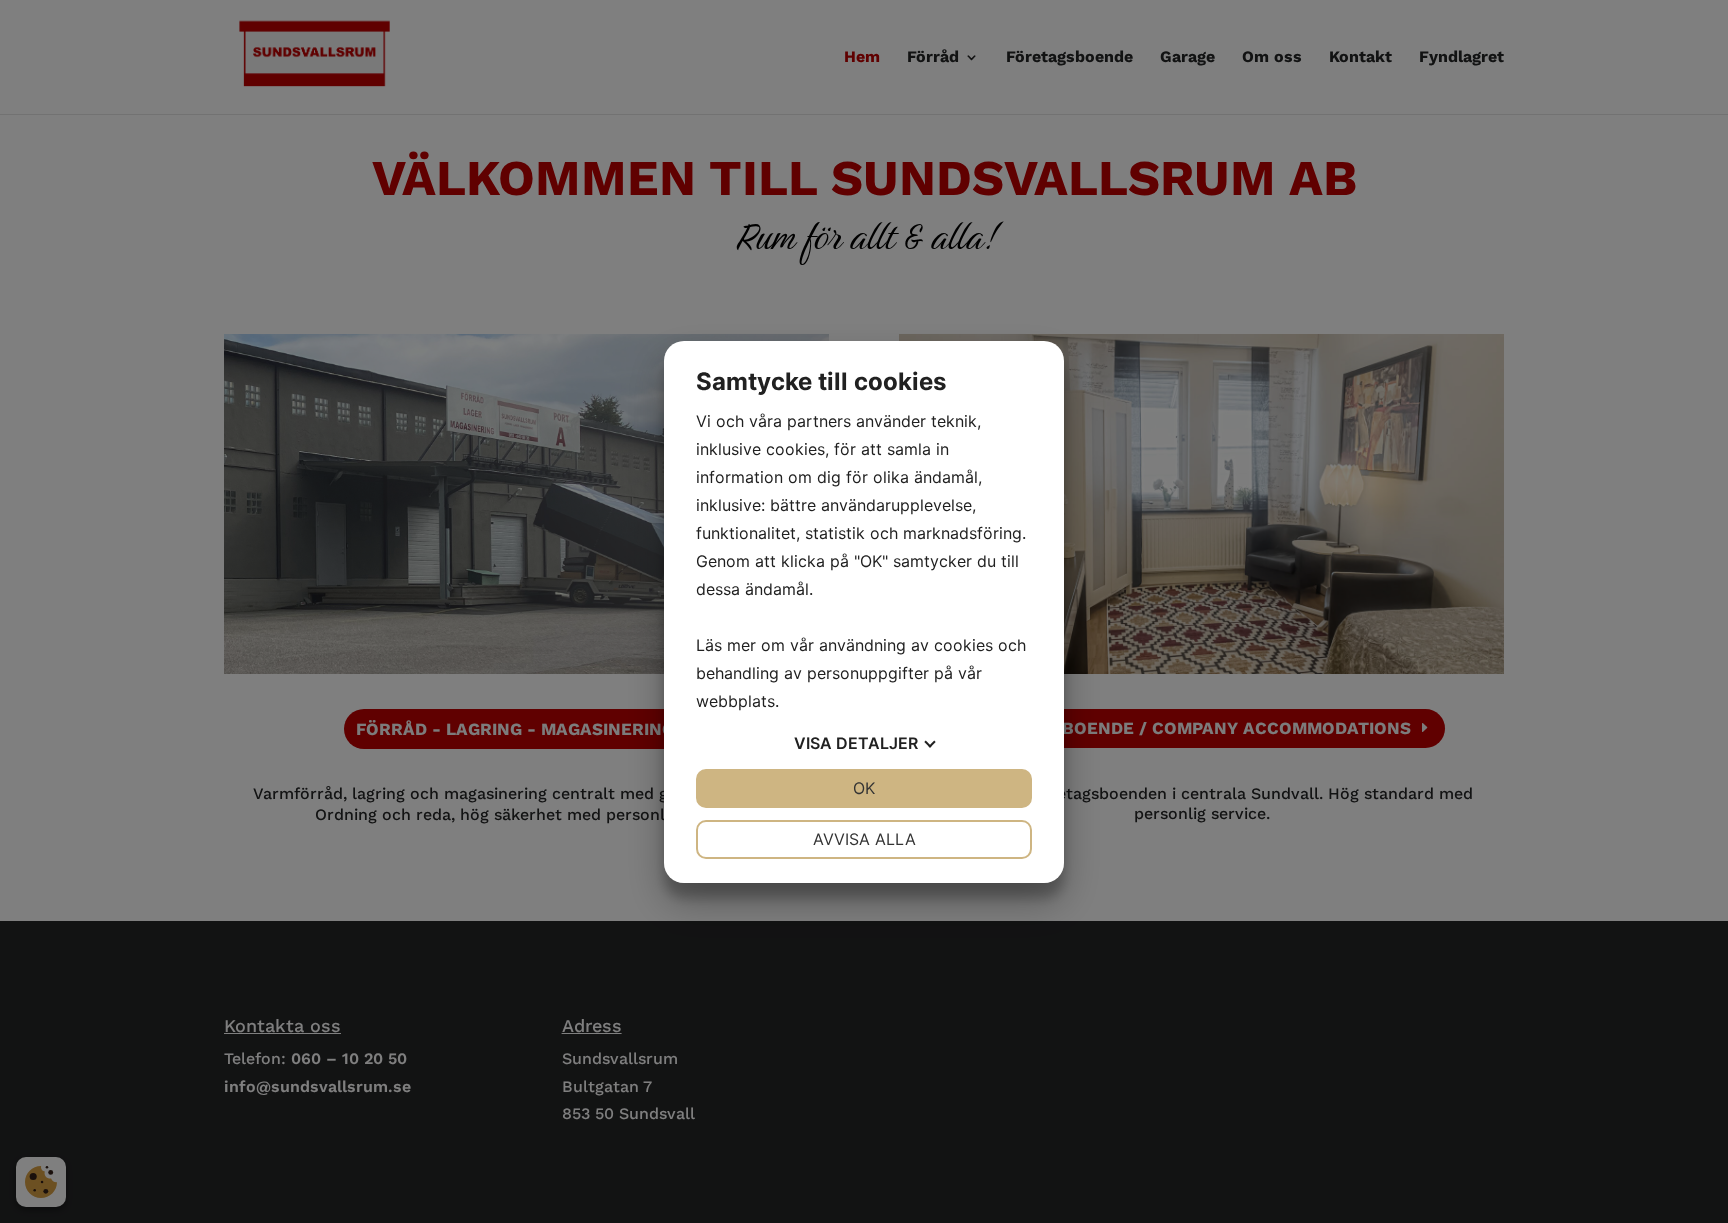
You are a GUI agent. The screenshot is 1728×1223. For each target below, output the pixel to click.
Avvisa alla (864, 839)
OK (864, 788)
